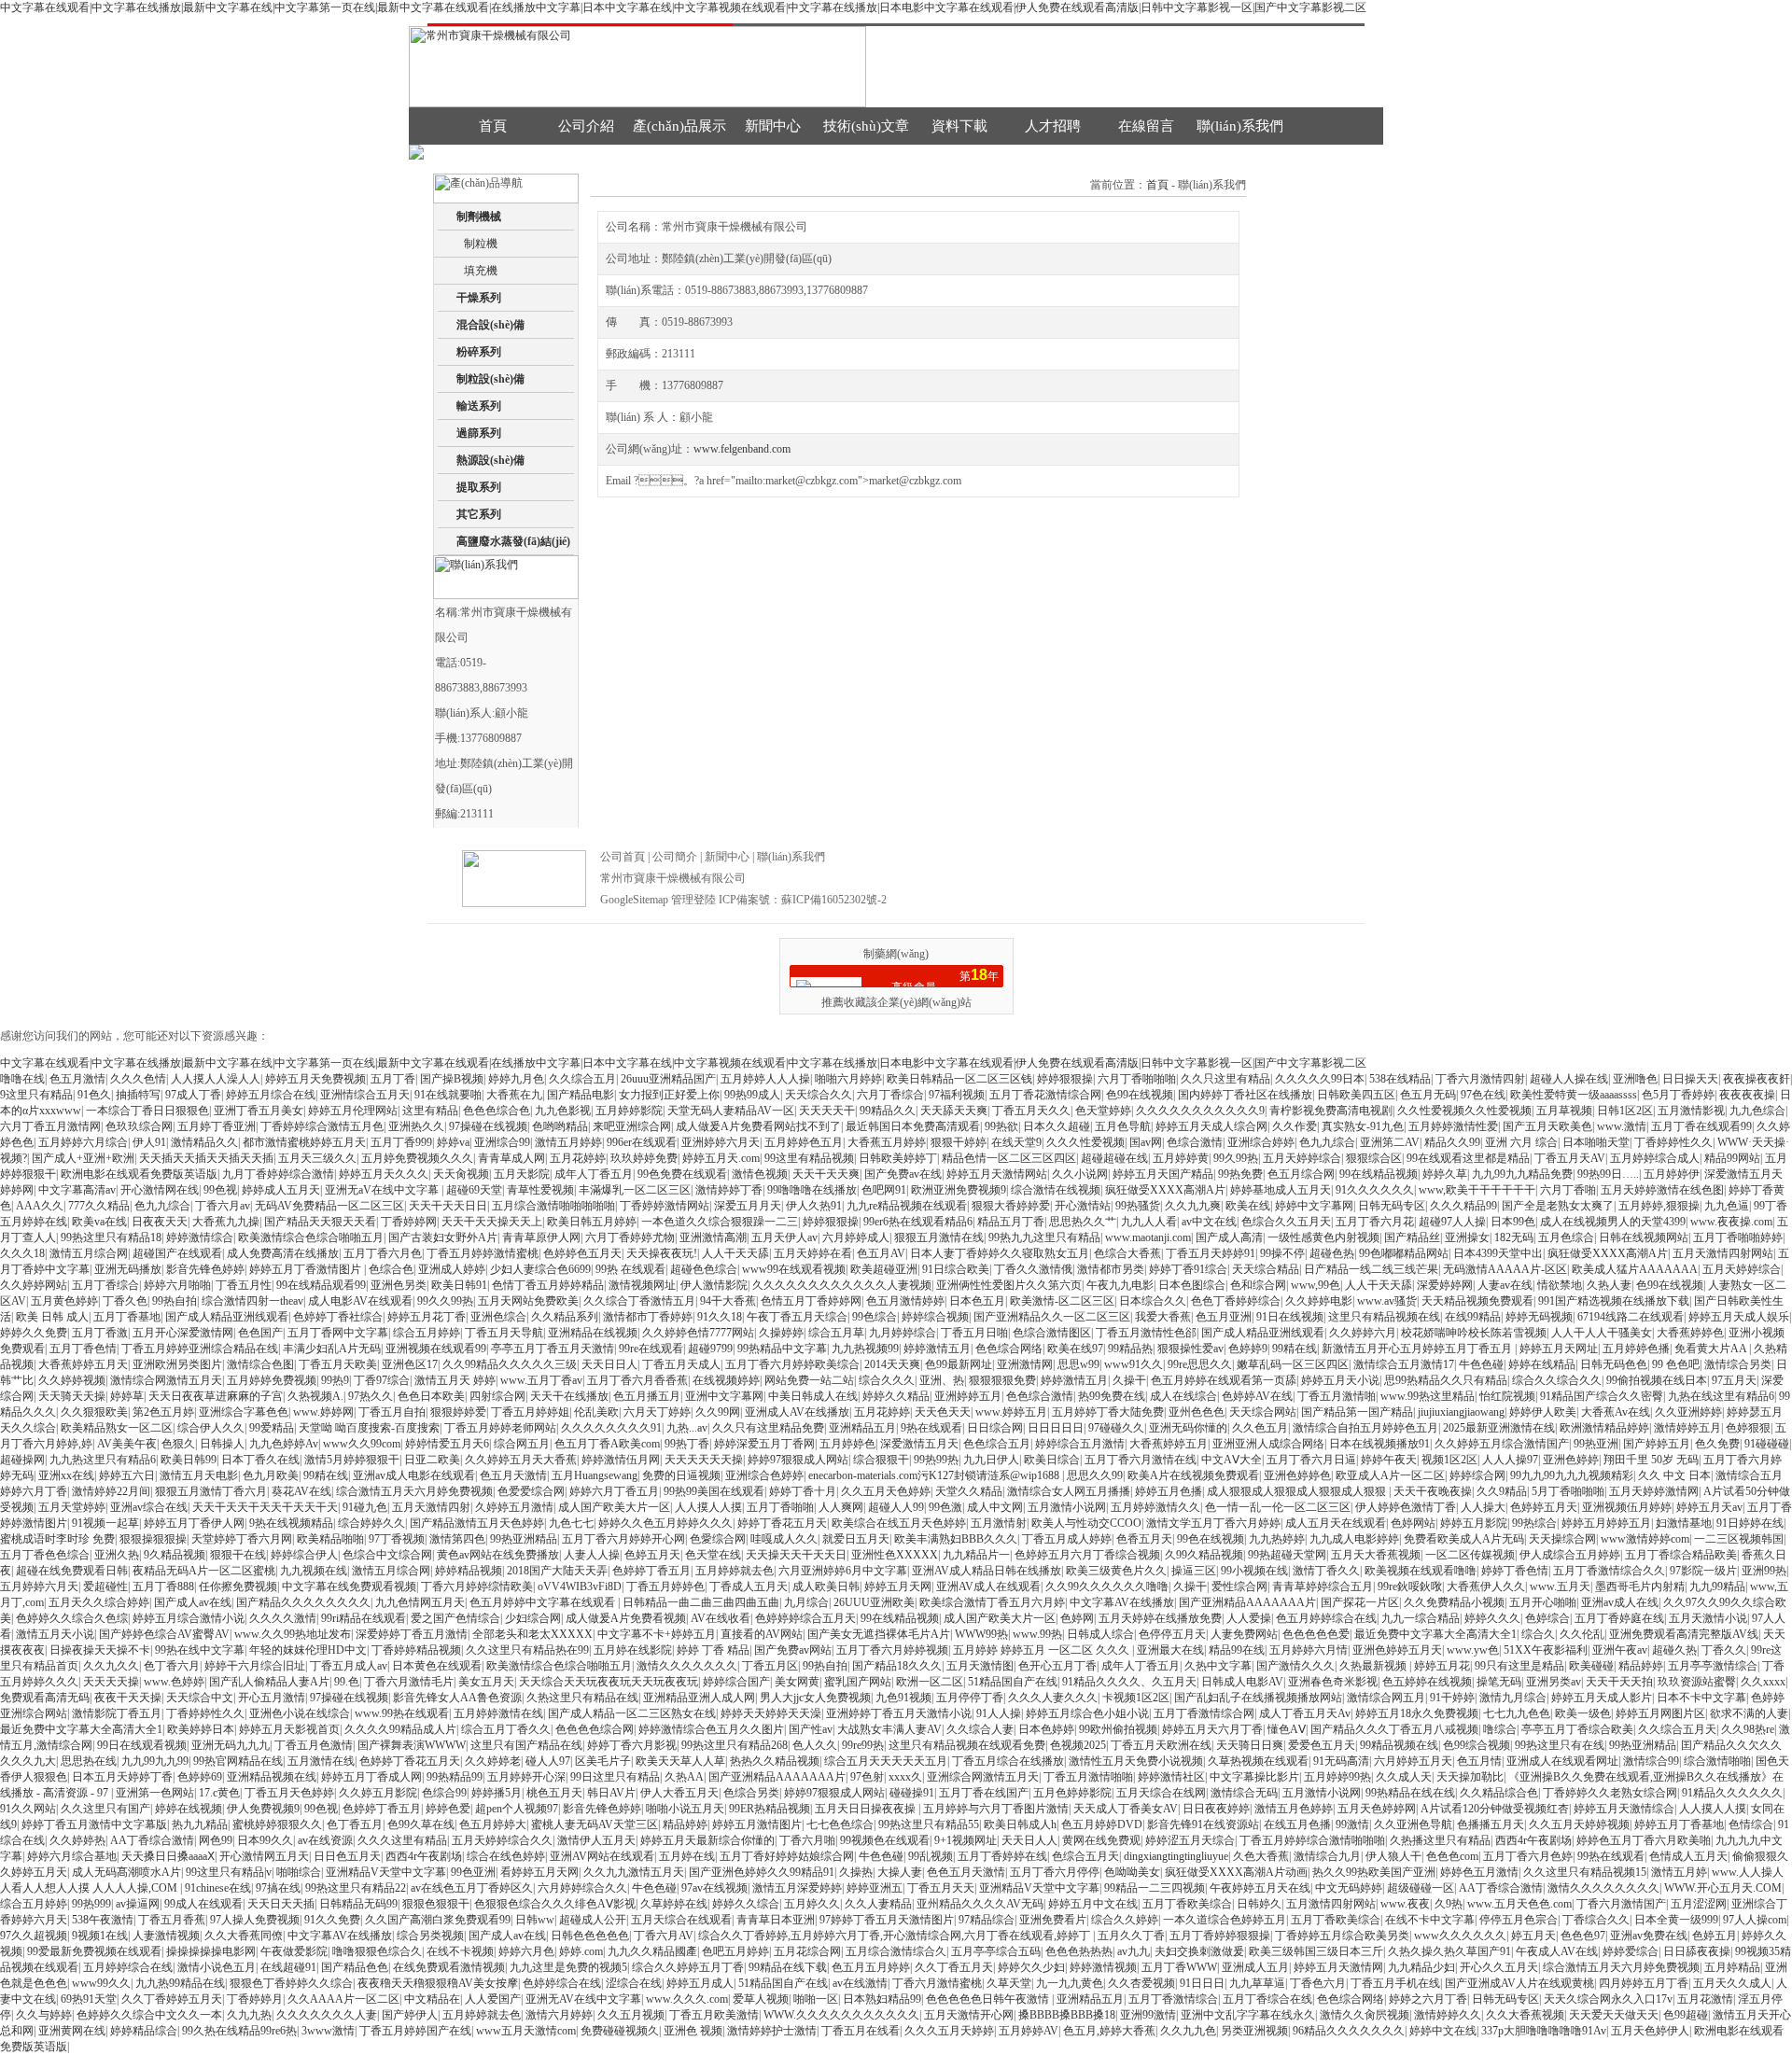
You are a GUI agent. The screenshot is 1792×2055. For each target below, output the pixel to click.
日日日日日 (1056, 1428)
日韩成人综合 (1100, 1634)
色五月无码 (1428, 1095)
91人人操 (999, 1713)
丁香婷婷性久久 (1673, 1142)
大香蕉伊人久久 (1486, 1587)
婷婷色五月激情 (1479, 1872)
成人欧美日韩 (826, 1587)
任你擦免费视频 (238, 1587)
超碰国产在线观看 (177, 1253)
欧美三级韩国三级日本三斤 (1316, 1951)
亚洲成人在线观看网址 (1562, 1761)
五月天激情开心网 (969, 2015)
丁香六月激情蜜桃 (937, 1983)
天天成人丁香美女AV (1126, 1809)
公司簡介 (675, 857)
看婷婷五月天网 (539, 1872)
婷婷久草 (1445, 1174)
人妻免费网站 (1244, 1634)
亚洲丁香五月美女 (259, 1111)
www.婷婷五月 (1011, 1412)
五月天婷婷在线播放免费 (1160, 1618)
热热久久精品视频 (775, 1761)
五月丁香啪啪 (780, 1507)
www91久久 (1134, 1364)
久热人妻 (1609, 1285)
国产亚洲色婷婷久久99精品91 (762, 1872)
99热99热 (936, 1460)
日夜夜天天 (160, 1222)
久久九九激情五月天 (634, 1872)
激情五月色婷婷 (1294, 1809)
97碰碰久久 (1116, 1428)
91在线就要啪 (448, 1095)
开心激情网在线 (160, 1190)
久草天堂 (1009, 1983)
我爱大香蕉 (1163, 1317)
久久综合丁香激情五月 (639, 1301)
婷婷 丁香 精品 (713, 1650)
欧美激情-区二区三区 (1062, 1301)
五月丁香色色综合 (45, 1555)
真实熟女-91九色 (1363, 1126)
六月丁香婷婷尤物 (630, 1237)
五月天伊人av (784, 1237)
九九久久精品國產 (652, 1951)
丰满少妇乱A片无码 (332, 1349)
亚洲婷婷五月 (968, 1396)
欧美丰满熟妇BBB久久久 (956, 1539)
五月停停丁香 (970, 1698)
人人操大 (1483, 1507)
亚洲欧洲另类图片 (177, 1364)
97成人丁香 (193, 1095)
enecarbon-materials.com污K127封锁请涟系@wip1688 (935, 1475)
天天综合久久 (819, 1095)
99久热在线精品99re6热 (239, 2031)
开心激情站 (1083, 1206)
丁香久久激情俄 (1033, 1269)
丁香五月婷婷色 (665, 1587)
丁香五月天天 (941, 1888)
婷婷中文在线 (1443, 2031)
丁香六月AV (664, 1936)
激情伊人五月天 (596, 1840)
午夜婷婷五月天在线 (1260, 1888)
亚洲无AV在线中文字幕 (583, 1999)
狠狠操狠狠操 (153, 1539)
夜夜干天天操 (128, 1698)
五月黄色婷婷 (64, 1301)
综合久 (1538, 1634)
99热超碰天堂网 (1287, 1555)
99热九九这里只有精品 (1044, 1237)
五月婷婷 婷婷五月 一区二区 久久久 (1043, 1650)
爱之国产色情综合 (455, 1618)
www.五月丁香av (541, 1380)
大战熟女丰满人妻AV (889, 1729)
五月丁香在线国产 (984, 1793)
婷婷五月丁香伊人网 (194, 1523)
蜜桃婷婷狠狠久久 (277, 1824)
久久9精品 (1502, 1491)
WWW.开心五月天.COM (1723, 1888)
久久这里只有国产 (105, 1809)
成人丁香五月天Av (1305, 1713)
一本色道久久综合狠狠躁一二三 (720, 1222)
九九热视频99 (865, 1349)
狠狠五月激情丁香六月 (211, 1491)
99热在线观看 (1611, 1856)
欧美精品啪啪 (330, 1539)
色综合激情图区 (1052, 1333)
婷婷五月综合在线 (271, 1095)
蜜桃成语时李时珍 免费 (57, 1539)
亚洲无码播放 (128, 1269)
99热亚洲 (1596, 1444)
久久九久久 (111, 1666)
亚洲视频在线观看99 (436, 1349)
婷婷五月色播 (1169, 1491)
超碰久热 (1674, 1650)
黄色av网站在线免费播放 (498, 1555)
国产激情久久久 (1295, 1666)
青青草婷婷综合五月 (1323, 1587)
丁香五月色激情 (314, 1745)
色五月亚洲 (1224, 1317)
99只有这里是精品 (1519, 1666)
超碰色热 (1332, 1253)
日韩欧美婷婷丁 (898, 1158)
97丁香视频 (397, 1539)
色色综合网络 (1009, 1349)
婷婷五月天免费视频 (315, 1079)
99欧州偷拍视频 (1118, 1729)
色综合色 (391, 1269)
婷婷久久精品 (896, 1396)
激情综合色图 (260, 1364)
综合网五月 (522, 1444)
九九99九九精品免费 (1522, 1174)
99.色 (347, 1682)
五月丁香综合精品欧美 (1681, 1555)
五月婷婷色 (847, 1444)
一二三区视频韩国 (1739, 1539)
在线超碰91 (288, 1967)
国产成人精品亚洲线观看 (227, 1317)
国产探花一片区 (1360, 1602)
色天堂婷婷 (1103, 1111)
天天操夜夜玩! (662, 1253)
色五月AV (881, 1253)
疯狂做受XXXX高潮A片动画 (1236, 1872)
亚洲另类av (1554, 1682)
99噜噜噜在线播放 (812, 1190)
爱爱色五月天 (1322, 1745)
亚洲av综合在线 (149, 1507)
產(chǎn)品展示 (679, 126)
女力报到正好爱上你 (669, 1095)
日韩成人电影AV (1242, 1682)
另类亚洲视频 (1254, 2031)
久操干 (1129, 1380)
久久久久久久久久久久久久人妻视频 (842, 1285)
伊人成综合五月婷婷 (1570, 1555)
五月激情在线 (321, 1761)
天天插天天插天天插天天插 (206, 1158)
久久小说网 (1080, 1174)
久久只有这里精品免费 (768, 1428)
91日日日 (1202, 1983)
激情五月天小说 (55, 1634)
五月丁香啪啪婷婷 (1738, 1237)
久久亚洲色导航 (1413, 1824)
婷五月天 (1533, 1936)
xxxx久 (905, 1777)
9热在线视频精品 (291, 1523)
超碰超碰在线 (1114, 1158)
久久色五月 (1260, 1428)
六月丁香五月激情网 (50, 1126)
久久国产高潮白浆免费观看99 (438, 1920)
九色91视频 (903, 1698)
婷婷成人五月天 (281, 1190)
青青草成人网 (511, 1158)
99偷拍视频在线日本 (1657, 1380)
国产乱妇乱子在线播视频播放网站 (1258, 1698)
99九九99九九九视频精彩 (1572, 1475)
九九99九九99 (155, 1761)
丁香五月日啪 (974, 1333)
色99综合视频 (1477, 1745)
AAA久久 (40, 1206)
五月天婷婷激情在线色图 (1662, 1190)
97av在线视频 (714, 1888)
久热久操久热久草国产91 (1449, 1951)
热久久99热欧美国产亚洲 (1374, 1872)
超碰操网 (22, 1460)
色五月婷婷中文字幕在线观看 (544, 1602)
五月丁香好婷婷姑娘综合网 (787, 1856)
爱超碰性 (105, 1587)
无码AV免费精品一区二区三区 (329, 1206)
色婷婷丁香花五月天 (410, 1761)
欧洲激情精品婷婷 (1604, 1428)
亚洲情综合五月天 (365, 1095)
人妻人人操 (592, 1555)
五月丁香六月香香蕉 (637, 1380)
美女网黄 (797, 1682)
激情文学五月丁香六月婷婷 (1213, 1523)
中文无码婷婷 (1349, 1888)
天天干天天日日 (448, 1206)
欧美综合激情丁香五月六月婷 (992, 1602)
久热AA (684, 1777)
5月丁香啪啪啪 (1568, 1491)
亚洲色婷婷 (1571, 1460)
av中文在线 (1209, 1222)
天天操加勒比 (1470, 1777)
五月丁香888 (163, 1587)
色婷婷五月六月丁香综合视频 (1087, 1555)
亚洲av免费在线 (1649, 1936)
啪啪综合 (299, 1872)
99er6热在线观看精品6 (918, 1222)
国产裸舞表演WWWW (412, 1745)
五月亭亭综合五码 (996, 1951)
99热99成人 (752, 1095)
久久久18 (22, 1253)
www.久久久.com (687, 1999)
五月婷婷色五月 (804, 1142)
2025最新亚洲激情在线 (1499, 1428)
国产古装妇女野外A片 (443, 1237)
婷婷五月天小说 (1340, 1380)
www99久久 (101, 1983)
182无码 (1514, 1237)
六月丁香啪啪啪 (1137, 1079)
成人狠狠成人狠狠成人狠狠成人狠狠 (1298, 1491)
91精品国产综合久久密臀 (1602, 1396)
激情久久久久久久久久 (1603, 1888)
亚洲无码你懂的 (1188, 1428)
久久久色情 (138, 1079)
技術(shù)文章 (866, 126)
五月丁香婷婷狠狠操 (1220, 1936)
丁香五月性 (244, 1285)
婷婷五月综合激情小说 (189, 1618)
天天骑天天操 (72, 1396)
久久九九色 (1188, 2031)
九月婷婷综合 (903, 1333)
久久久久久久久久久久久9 (1200, 1111)
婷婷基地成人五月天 (1281, 1190)
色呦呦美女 (1132, 1872)
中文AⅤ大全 (1232, 1460)
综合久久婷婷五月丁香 (688, 1967)
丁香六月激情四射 (1480, 1079)
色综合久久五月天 (1286, 1222)
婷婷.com (581, 1951)
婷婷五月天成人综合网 (1211, 1126)
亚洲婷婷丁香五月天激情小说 (899, 1713)
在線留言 (1146, 126)
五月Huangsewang (595, 1475)
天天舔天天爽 (954, 1111)
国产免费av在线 (903, 1174)
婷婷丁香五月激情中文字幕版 (94, 1824)
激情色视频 (760, 1174)
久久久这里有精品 (402, 1840)
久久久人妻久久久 (1053, 1698)
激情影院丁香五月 (117, 1713)
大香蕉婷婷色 (1690, 1333)
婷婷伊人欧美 (1543, 1412)
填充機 (481, 271)
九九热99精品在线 (180, 1983)
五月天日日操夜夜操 (867, 1809)
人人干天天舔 (735, 1253)
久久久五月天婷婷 (949, 2031)
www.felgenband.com (742, 449)
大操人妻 (900, 1872)
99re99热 (863, 1745)
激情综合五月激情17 (1404, 1364)
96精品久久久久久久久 (1349, 2031)
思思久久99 (1095, 1475)
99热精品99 (455, 1777)
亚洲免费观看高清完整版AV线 (1684, 1634)
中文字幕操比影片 (1254, 1777)
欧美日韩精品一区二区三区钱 (959, 1079)
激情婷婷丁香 (729, 1190)
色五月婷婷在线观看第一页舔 (1224, 1380)
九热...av (687, 1428)
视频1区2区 (1449, 1460)
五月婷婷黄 (1181, 1158)
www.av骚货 (1387, 1301)
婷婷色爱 (448, 1809)
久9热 (1449, 1904)
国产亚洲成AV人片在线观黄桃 (1519, 1983)
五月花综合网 (807, 1951)
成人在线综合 (1183, 1396)
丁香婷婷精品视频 (416, 1650)
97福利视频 (957, 1095)
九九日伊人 (991, 1460)
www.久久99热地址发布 (293, 1634)
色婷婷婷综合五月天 (805, 1618)
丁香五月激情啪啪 (1088, 1777)
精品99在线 (1237, 1650)
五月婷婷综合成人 (1655, 1158)
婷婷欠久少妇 (1031, 1967)
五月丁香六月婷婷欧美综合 (792, 1364)
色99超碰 (1686, 2015)
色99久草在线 (421, 1824)
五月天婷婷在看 (813, 1253)
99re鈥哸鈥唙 (1410, 1587)
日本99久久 (265, 1840)
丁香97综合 (382, 1380)
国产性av (811, 1729)
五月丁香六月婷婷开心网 (623, 1539)
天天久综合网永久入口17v (1608, 1999)
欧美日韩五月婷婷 (592, 1222)
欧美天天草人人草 (680, 1761)
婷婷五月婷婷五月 (1606, 1523)
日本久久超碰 (1057, 1126)
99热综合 (1534, 1523)
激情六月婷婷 (559, 2015)
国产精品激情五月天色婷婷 (477, 1523)
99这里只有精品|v (229, 1872)
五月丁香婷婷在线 (1002, 1856)
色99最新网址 (959, 1364)
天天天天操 (111, 1682)
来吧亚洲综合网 (632, 1126)
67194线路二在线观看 (1631, 1317)
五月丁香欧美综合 (1187, 1904)
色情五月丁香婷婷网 (811, 1301)
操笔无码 (1499, 1682)
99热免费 (1240, 1174)
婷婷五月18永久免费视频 (1417, 1713)
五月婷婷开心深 (526, 1777)
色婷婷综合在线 (562, 1983)
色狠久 (178, 1444)
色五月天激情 (513, 1475)
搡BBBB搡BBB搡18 (1067, 2015)
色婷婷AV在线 (1257, 1396)
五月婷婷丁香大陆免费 (1108, 1412)
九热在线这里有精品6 (1721, 1396)
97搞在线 (278, 1888)
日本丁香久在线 (260, 1460)
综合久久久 (887, 1380)
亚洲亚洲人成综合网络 (1268, 1444)
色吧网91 (884, 1190)
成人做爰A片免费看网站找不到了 (758, 1126)
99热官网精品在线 (238, 1761)
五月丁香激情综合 (1173, 1999)
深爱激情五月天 (919, 1444)
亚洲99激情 (1148, 2015)
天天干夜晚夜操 (1433, 1491)
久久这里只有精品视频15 (1585, 1872)
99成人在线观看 (203, 1904)
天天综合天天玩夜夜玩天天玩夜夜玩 (609, 1682)
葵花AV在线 (301, 1491)
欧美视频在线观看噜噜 (1421, 1571)
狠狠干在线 (238, 1555)
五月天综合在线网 (1161, 1793)
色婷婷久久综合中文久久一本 (149, 2015)
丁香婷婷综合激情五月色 (322, 1126)
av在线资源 (325, 1840)
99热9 (335, 1380)
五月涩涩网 (1699, 1904)
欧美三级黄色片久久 (1116, 1571)
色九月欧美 (271, 1475)
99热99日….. (1608, 1174)
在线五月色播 (1297, 1824)
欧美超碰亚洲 (884, 1269)
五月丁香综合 (105, 1285)
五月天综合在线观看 (681, 1920)
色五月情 (1479, 1761)
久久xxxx (1763, 1682)
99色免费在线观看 (682, 1174)
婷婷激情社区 (1171, 1777)
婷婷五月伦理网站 (353, 1111)
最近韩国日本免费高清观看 (913, 1126)
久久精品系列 (565, 1317)
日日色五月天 (347, 1856)
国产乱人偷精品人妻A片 (269, 1682)
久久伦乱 (1582, 1634)
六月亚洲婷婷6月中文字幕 (843, 1571)
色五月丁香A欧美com (607, 1444)
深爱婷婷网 (1445, 1285)
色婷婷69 (200, 1777)
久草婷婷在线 (674, 1904)
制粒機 (481, 244)
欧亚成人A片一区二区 (1390, 1475)
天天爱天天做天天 (1614, 2015)
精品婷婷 (1641, 1666)
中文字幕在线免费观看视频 (349, 1587)
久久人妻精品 (878, 1904)
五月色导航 (1123, 1126)
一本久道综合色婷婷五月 (1225, 1920)
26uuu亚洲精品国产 (668, 1079)
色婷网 (1077, 1618)
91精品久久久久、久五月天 (1129, 1682)
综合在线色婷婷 (506, 1856)
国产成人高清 (1229, 1237)
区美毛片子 (603, 1761)
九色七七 (571, 1523)
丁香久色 (125, 1301)
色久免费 (1717, 1444)
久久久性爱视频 (1085, 1142)
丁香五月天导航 (504, 1333)
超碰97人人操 (1452, 1222)
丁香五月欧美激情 (714, 2015)
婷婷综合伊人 (304, 1555)
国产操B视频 (452, 1079)
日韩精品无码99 (358, 1904)
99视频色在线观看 (885, 1840)
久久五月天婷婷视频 (1579, 1824)
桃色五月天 (554, 1793)
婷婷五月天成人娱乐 (1739, 1317)
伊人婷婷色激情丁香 (1406, 1507)
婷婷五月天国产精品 (1163, 1174)
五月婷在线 (687, 1856)
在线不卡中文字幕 (1430, 1920)
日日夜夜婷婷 (1216, 1809)
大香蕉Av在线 (1616, 1412)
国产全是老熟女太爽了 (1558, 1206)
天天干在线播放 (569, 1396)
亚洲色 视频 (693, 2031)
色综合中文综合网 (387, 1555)
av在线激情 (860, 1983)
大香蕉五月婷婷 (887, 1142)
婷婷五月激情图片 (757, 1824)
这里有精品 (430, 1111)
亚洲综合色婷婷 (764, 1475)
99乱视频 (931, 1856)
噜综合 (1500, 1729)
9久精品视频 (175, 1555)
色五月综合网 (1301, 1174)
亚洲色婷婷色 (1297, 1475)
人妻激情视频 (166, 1936)
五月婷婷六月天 (39, 1587)
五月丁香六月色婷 (1528, 1856)
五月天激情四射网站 (1723, 1253)
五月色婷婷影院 (1072, 1793)
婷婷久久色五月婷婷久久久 (665, 1523)
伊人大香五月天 (679, 1793)
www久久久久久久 (1460, 1936)
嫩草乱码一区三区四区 (1293, 1364)
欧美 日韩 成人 (52, 1317)
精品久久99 (1452, 1142)
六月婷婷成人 (856, 1237)
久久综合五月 (582, 1079)
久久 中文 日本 (1674, 1475)
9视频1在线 (100, 1936)
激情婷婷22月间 (111, 1491)
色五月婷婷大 (493, 1824)
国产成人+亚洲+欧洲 (83, 1158)
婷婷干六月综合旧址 (255, 1666)
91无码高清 (1341, 1761)
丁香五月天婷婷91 (1211, 1253)
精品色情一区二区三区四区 (1009, 1158)
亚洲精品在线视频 (593, 1333)
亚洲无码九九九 (231, 1745)
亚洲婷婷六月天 (721, 1142)
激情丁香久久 (1326, 1571)
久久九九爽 (1193, 1206)
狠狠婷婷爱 (458, 1412)
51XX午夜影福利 (1546, 1650)
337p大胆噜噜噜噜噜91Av (1544, 2031)
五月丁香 (393, 1079)
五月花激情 (1705, 1999)
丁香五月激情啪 (1337, 1396)
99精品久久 (888, 1111)
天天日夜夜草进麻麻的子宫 (216, 1396)
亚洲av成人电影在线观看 (414, 1475)
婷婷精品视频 (469, 1571)
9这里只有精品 (36, 1095)
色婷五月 (1715, 1936)
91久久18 (720, 1317)
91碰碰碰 (1767, 1444)
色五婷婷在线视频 (1427, 1682)
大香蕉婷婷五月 (1169, 1444)
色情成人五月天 (1688, 1856)
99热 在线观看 (630, 1269)
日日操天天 (1690, 1079)
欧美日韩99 (189, 1460)
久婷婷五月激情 (514, 1507)
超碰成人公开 (593, 1920)
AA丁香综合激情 (152, 1840)
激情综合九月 (1327, 1856)
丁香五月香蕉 (172, 1920)
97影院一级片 (1703, 1571)
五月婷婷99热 (1337, 1777)
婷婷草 (127, 1396)
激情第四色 (457, 1539)
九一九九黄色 (1070, 1983)
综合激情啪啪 (1717, 1761)
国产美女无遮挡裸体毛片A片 (879, 1634)
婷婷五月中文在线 (1093, 1904)
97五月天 (1734, 1380)
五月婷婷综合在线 (128, 1967)
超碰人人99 (896, 1507)
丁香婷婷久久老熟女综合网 (1610, 1793)
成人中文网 (995, 1507)
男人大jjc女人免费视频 (815, 1698)
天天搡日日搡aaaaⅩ (168, 1856)
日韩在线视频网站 (1644, 1237)
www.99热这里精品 (1428, 1396)
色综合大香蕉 (1127, 1253)
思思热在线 (89, 1761)
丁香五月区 (770, 1666)
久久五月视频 (631, 2015)
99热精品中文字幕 (782, 1349)
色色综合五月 (997, 1444)
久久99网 (718, 1412)
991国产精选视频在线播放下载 (1614, 1301)
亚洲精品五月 (862, 1428)
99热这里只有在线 (1560, 1745)
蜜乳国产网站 (858, 1682)
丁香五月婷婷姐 (530, 1412)
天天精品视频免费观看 (1477, 1301)
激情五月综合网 (89, 1253)
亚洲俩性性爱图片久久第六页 (1009, 1285)
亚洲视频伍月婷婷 (1627, 1507)
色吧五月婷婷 (735, 1951)
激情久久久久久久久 (687, 1666)
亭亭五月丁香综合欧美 (1577, 1729)
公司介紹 (586, 126)
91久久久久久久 (1375, 1190)
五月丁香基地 (127, 1317)
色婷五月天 (652, 1555)
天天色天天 (943, 1412)
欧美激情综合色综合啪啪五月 (311, 1237)
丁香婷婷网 (409, 1222)
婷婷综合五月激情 (1080, 1444)
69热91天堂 (89, 1999)
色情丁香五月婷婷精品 (548, 1285)
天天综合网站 (1263, 1412)
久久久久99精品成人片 (400, 1729)
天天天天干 (827, 1111)
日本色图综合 (1192, 1285)
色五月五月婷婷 (871, 1967)
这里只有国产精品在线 (526, 1745)
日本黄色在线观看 (437, 1666)
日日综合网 (995, 1428)
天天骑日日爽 (1250, 1745)
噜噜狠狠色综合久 (377, 1951)
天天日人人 (1029, 1840)
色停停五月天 (1172, 1634)
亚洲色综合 (498, 1317)
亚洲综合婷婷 (1261, 1142)
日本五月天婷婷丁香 (122, 1777)
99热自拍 (175, 1301)
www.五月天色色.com (1519, 1904)
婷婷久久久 (1492, 1618)
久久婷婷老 (493, 1761)
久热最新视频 (1374, 1666)
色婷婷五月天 (1544, 1507)
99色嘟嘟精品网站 (1404, 1253)
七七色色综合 (840, 1824)
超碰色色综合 (704, 1269)
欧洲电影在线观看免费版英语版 (139, 1174)
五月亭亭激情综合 (1713, 1666)
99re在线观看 (651, 1349)
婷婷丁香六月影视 (632, 1745)
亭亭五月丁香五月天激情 (553, 1349)
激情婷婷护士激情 (772, 2031)
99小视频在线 (1254, 1571)
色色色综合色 (497, 1111)
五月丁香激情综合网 (1204, 1713)
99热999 (91, 1904)
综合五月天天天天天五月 (886, 1761)
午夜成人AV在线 (1557, 1951)
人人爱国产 (493, 1999)
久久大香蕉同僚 (244, 1936)
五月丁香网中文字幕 (338, 1333)
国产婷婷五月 (1657, 1444)
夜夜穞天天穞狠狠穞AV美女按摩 (438, 1983)
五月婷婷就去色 (735, 1571)
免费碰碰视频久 (620, 2031)
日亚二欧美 (432, 1460)
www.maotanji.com (1148, 1237)
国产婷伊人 (410, 2015)
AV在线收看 (721, 1618)
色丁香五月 (355, 1824)
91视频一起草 (105, 1523)
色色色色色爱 (1316, 1634)
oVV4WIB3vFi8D (580, 1587)
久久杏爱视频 (1141, 1983)
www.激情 (1622, 1126)
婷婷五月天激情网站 (997, 1174)
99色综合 (875, 1317)
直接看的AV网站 (762, 1634)
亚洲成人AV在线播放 (797, 1412)
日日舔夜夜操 (1697, 1951)
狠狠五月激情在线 (939, 1237)
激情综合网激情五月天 (166, 1380)
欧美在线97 (1075, 1349)
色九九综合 (1327, 1142)
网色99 (216, 1840)
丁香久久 (1724, 1650)
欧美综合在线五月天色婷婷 (899, 1523)
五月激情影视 (1691, 1111)
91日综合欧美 (956, 1269)
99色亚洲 (473, 1872)
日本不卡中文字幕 (1701, 1698)
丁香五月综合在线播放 (1008, 1761)
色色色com (1452, 1856)
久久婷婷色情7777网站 (698, 1333)
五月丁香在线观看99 (1701, 1126)
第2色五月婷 (163, 1412)
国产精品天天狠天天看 (320, 1222)
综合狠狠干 (881, 1460)
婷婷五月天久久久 (384, 1174)
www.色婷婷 (174, 1682)
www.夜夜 (1405, 1904)
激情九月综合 (1513, 1698)
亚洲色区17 (410, 1364)
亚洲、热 (942, 1380)
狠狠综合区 (1374, 1158)
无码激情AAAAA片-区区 (1505, 1269)
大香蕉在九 (514, 1095)
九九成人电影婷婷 (1354, 1539)
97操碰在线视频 (488, 1126)
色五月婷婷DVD (1102, 1824)
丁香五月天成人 (681, 1364)
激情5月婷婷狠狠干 (352, 1460)
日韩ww (535, 1920)
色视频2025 (1078, 1745)
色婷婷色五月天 (582, 1253)
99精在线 (1295, 1349)
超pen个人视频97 (517, 1809)
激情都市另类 (1111, 1269)
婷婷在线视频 (189, 1809)
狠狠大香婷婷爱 (1011, 1206)
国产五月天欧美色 (1547, 1126)
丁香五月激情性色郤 (1146, 1333)
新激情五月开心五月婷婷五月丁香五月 (1418, 1349)
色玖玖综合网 (139, 1126)
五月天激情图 (980, 1666)
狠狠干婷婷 (959, 1142)
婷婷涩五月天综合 (1190, 1840)
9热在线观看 (931, 1428)
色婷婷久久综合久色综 (72, 1618)
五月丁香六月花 (1375, 1222)
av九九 (1134, 1951)
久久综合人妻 (980, 1729)
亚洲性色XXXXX (895, 1555)
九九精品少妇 (1421, 1967)
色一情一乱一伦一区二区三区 (1278, 1507)
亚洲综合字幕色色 (244, 1412)
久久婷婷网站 (34, 1285)
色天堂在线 (713, 1555)
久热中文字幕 (1218, 1666)
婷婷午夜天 (1389, 1460)
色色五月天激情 (966, 1872)
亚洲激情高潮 (713, 1237)
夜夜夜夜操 (1747, 1095)
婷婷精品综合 (144, 2031)
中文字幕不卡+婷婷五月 (657, 1634)
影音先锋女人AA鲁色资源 (457, 1698)
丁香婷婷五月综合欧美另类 (1342, 1936)
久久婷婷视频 (72, 1380)
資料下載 (959, 126)
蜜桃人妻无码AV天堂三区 (595, 1824)
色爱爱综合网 (531, 1491)
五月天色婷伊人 (1650, 2031)
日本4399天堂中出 (1498, 1253)
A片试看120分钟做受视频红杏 (1495, 1809)
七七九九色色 (1517, 1713)
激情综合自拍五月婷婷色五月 (1365, 1428)
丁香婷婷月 (255, 1999)
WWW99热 (981, 1634)
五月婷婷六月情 (1309, 1650)
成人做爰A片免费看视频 (626, 1618)
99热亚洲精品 (524, 1539)
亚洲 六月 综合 (1521, 1142)
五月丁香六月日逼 (1311, 1460)
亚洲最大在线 (1170, 1650)
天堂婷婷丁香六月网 (242, 1539)
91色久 (94, 1095)
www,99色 (1316, 1285)
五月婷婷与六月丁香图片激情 (996, 1809)
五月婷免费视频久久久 (417, 1158)
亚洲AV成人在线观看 (988, 1587)
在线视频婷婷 (726, 1380)
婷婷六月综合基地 (72, 1856)
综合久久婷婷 (1125, 1920)
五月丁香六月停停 (1055, 1872)
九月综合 (806, 1602)
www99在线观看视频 (794, 1269)
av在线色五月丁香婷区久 (472, 1888)
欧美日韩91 (459, 1285)
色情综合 (1751, 1824)
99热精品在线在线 (1410, 1793)
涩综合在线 (634, 1983)
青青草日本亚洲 (776, 1920)
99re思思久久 (1200, 1364)
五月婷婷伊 (1672, 1174)
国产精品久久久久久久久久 (303, 1602)
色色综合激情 (1040, 1396)
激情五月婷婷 (568, 1142)
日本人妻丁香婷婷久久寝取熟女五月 (1000, 1253)
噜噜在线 (22, 1079)
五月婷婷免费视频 (272, 1380)
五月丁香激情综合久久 (1609, 1571)
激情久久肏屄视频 (1365, 2015)
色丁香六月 (172, 1666)
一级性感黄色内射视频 (1323, 1237)
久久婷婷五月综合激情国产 (1502, 1444)
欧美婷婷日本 (201, 1729)
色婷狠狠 (1748, 1428)
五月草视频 (1564, 1111)
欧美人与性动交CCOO (1086, 1523)
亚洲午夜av (1620, 1650)
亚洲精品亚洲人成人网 (699, 1698)
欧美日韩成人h (1020, 1824)
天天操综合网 (1562, 1539)
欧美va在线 (99, 1222)
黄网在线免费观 (1101, 1840)
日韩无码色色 (1614, 1364)
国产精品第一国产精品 (1357, 1412)
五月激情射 (999, 1523)
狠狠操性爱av (1190, 1349)
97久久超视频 (34, 1936)
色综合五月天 (1085, 1856)
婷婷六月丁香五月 (614, 1491)
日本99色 (1513, 1222)
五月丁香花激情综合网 (1045, 1095)
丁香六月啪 (807, 1840)
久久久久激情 (283, 1618)
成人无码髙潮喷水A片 (126, 1872)
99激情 (1352, 1824)
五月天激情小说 (1708, 1618)
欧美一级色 (1583, 1713)
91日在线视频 (1290, 1317)
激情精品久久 (204, 1142)
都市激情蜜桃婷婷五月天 (304, 1142)
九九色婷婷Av (284, 1444)
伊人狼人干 (1393, 1856)
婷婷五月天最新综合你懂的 (707, 1840)
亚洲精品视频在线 (272, 1777)
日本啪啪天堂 (1596, 1142)
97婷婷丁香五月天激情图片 (887, 1920)
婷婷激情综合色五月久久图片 (711, 1729)
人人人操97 (1510, 1460)
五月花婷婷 (578, 1158)
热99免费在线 (1112, 1396)
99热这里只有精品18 (111, 1237)
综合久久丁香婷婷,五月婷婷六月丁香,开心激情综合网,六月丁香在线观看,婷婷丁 (896, 1936)
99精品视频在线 (1399, 1745)
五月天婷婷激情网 (1654, 1491)
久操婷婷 (781, 1333)
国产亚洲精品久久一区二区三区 (1052, 1317)
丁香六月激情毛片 (409, 1682)
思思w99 (1078, 1364)
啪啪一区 (816, 1999)
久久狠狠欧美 (94, 1412)
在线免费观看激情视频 (449, 1967)
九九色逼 (1727, 1206)
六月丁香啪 (1568, 1190)
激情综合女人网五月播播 (1069, 1491)
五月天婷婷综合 (1302, 1158)
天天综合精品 (1266, 1269)
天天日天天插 (281, 1904)
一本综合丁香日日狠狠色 (147, 1111)
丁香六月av (223, 1206)
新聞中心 (773, 126)
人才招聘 (1053, 126)
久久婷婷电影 (1319, 1301)
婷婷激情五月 (937, 1349)
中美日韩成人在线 (813, 1396)
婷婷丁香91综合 (1188, 1269)
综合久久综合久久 (1557, 1380)
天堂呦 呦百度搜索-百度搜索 (369, 1428)
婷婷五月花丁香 (427, 1317)
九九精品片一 (976, 1555)
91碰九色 (365, 1507)
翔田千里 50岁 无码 (1651, 1460)
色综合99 (444, 1793)
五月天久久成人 (1732, 1983)
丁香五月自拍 (392, 1412)
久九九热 (249, 2015)
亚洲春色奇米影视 (1333, 1682)
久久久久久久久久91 (611, 1428)
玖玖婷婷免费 (644, 1158)
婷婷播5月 (497, 1793)
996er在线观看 (642, 1142)
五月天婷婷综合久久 (502, 1840)
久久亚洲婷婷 (1688, 1412)
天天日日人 (609, 1364)
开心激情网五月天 (264, 1856)
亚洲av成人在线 (1620, 1602)
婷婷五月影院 (1474, 1523)
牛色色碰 (1481, 1364)
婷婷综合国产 (736, 1682)
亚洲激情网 (1025, 1364)
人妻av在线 (1505, 1285)
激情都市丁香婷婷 (648, 1317)
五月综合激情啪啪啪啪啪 (553, 1206)
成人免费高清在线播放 (283, 1253)
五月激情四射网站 (1331, 1904)
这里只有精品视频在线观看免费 (967, 1745)
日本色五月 (977, 1301)
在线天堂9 (1016, 1142)
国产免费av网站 (793, 1650)
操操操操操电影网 (211, 1951)
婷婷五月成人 (700, 1983)
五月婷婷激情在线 (498, 1713)
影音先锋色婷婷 (205, 1269)
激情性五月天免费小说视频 (1136, 1761)
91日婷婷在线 (1750, 1523)
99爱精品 (272, 1428)
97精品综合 (987, 1920)
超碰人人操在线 (1569, 1079)
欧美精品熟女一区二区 (117, 1428)
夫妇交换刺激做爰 (1199, 1951)
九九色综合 (1757, 1111)
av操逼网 (138, 1904)
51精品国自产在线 (1013, 1682)
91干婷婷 (1452, 1698)
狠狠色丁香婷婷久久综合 (291, 1983)
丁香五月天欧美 (338, 1364)
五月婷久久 (812, 1904)
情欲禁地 (1560, 1285)
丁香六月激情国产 (1621, 1904)
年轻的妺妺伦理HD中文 (308, 1650)
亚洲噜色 (1635, 1079)
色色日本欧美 (431, 1396)
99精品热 (1130, 1349)
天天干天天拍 (1619, 1682)
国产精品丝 (1412, 1237)
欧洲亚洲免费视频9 (959, 1190)
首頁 (493, 126)
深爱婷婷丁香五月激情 (412, 1634)
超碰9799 (710, 1349)
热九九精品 (200, 1824)
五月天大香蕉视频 (1376, 1555)
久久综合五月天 (1677, 1729)
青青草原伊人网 (541, 1237)
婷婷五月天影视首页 (289, 1729)
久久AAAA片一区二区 (343, 1999)
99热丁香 (687, 1444)
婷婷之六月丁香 (1428, 1999)
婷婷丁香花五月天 (782, 1523)
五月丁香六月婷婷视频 (892, 1650)
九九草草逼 (1257, 1983)
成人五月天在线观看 (1336, 1523)
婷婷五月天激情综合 (1624, 1809)
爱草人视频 (761, 1999)
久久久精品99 (1463, 1206)
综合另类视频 (430, 1936)
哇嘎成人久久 (784, 1539)
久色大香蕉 (1261, 1856)
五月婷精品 (1732, 1967)
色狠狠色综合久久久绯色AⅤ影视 (555, 1904)
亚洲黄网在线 (72, 2031)
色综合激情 (1195, 1142)
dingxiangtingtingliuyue (1176, 1856)
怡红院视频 (1507, 1396)
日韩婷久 (1259, 1904)
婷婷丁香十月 (803, 1491)
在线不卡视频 (460, 1951)
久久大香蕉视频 (1525, 2015)
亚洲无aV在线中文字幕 (383, 1190)
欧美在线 (1248, 1206)
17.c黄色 (219, 1793)
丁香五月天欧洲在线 (1161, 1745)
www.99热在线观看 (402, 1713)
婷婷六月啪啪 (177, 1285)
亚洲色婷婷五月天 (1397, 1650)
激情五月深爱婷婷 (797, 1888)
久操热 (856, 1872)
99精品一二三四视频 (1155, 1888)
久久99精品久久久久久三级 (510, 1364)
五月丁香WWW (1179, 1967)
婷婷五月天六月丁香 (1212, 1729)
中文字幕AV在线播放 (1122, 1602)
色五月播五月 (647, 1396)
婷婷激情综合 (200, 1237)
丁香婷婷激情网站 (665, 1206)
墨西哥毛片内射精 (1640, 1587)
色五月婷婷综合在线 (1326, 1618)
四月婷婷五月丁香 (1644, 1983)
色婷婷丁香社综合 (338, 1317)
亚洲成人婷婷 (452, 1269)
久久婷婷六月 (1363, 1333)
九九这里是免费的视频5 (568, 1967)
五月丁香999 (401, 1142)
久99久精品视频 (1204, 1555)
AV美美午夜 (127, 1444)
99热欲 (1001, 1126)
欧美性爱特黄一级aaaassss (1574, 1095)
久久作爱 (1295, 1126)
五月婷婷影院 (629, 1111)
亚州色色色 (1197, 1412)
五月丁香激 (100, 1333)
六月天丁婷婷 (657, 1412)
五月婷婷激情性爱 (1453, 1126)
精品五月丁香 (1011, 1222)
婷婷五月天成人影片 (1602, 1698)
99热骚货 (1138, 1206)
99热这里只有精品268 (735, 1745)
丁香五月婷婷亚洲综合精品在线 (200, 1349)
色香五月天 (1144, 1539)
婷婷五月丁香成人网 (371, 1777)
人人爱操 (1249, 1618)
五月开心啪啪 (1543, 1602)
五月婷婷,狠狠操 (1659, 1206)
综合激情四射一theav (252, 1301)
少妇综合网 (533, 1618)
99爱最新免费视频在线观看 (94, 1951)
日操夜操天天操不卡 (100, 1650)
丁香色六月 (1318, 1983)
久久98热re (1748, 1729)
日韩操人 (222, 1444)
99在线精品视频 (1379, 1174)
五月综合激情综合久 (896, 1951)
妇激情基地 (1684, 1523)
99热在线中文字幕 (200, 1650)
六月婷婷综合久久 (582, 1888)
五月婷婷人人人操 (765, 1079)
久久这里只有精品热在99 (527, 1650)
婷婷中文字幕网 (1314, 1206)
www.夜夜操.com (1731, 1222)
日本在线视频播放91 (1379, 1444)
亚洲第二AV (1390, 1142)
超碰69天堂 (474, 1190)
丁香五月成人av (349, 1666)
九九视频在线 (314, 1571)
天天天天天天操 (704, 1460)
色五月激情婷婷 (905, 1301)
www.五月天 (1560, 1587)
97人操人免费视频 (255, 1920)
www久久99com (362, 1444)
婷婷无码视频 (1539, 1317)
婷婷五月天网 (898, 1587)
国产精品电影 (581, 1095)
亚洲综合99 (502, 1142)
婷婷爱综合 (1631, 1951)
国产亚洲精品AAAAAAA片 (1247, 1602)
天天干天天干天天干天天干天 (265, 1507)
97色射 (867, 1777)
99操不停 (1282, 1253)
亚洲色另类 (399, 1285)
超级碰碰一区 (1421, 1888)
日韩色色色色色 (590, 1936)
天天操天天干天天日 (796, 1555)
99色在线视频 (1211, 1539)
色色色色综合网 (595, 1729)
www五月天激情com (526, 2031)
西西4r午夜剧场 (1533, 1840)
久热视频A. (315, 1396)
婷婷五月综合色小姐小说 (1087, 1713)
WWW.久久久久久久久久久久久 (841, 2015)
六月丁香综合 (890, 1095)
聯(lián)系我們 (1240, 126)
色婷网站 (1413, 1523)
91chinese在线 (218, 1888)
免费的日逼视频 (681, 1475)
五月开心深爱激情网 (183, 1333)
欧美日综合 (1052, 1460)
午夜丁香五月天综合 (797, 1317)
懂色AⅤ (1287, 1729)
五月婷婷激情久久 (1155, 1507)
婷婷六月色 (526, 1951)
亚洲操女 (1467, 1237)
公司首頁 (623, 857)
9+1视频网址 (966, 1840)
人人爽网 (841, 1507)
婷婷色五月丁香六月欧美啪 (1644, 1840)
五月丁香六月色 (383, 1253)
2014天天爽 (892, 1364)
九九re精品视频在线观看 (907, 1206)
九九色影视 (563, 1111)
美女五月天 (486, 1682)
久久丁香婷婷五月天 (172, 1999)
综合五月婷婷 (427, 1333)
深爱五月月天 (748, 1206)
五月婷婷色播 (1636, 1349)
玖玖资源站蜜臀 (1697, 1682)
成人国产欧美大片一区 (614, 1507)
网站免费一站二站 (809, 1380)
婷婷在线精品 (1542, 1364)
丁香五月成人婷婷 (1067, 1539)
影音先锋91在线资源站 (1203, 1824)
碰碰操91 (912, 1793)
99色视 (220, 1190)
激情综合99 (1651, 1761)
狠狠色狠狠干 (436, 1904)
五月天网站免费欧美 (528, 1301)
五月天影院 (522, 1174)
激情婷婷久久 (1448, 2015)
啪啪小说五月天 (685, 1809)
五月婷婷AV (1029, 2031)
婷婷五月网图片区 (1660, 1713)
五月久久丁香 (1131, 1936)
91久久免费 (332, 1920)
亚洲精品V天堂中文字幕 (386, 1872)
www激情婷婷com (1645, 1539)
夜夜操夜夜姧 (1757, 1079)
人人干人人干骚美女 (1602, 1333)
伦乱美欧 (596, 1412)
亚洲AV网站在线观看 (602, 1856)
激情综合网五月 (1386, 1698)
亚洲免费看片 (1053, 1920)
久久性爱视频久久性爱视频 (1464, 1111)
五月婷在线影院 (633, 1650)
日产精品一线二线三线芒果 (1371, 1269)
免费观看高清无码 (45, 1698)
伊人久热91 (814, 1206)
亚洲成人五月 (1255, 1967)
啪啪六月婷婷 (848, 1079)
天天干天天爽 (826, 1174)
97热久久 (371, 1396)
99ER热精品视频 (770, 1809)
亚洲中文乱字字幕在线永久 (1248, 2015)
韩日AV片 (611, 1793)
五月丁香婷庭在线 (1619, 1618)
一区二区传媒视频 (1470, 1555)
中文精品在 (432, 1999)
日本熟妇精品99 (882, 1999)
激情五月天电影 (199, 1475)
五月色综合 (1566, 1237)
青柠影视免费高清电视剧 (1331, 1111)
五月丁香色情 (83, 1349)
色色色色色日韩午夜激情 (989, 1999)
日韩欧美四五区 (1356, 1095)
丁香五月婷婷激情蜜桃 (483, 1253)
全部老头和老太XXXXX (532, 1634)
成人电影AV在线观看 (360, 1301)
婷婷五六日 (127, 1475)
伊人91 (149, 1142)
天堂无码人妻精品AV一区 (731, 1111)
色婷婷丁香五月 (651, 1571)
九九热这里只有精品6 (103, 1460)
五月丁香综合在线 (1267, 1999)
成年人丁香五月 (594, 1174)
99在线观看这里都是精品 (1468, 1158)
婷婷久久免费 (34, 1333)
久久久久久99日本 (1320, 1079)
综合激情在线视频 (1056, 1190)
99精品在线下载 (788, 1967)
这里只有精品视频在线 (1384, 1317)
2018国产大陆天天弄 (557, 1571)
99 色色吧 (1676, 1364)
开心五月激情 (272, 1698)
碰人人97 (548, 1761)
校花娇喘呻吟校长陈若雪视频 (1474, 1333)
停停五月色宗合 (1519, 1920)
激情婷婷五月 (1687, 1428)
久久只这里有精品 (1225, 1079)
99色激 (945, 1507)
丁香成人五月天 (749, 1587)
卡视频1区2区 (1136, 1698)
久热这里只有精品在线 (582, 1698)
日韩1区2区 (1625, 1111)
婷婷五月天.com (721, 1158)
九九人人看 (1149, 1222)
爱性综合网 (1239, 1587)
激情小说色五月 (217, 1967)
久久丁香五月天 (954, 1967)
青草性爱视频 (540, 1190)
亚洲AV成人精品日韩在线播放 (987, 1571)
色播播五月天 (1491, 1824)
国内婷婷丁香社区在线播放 (1245, 1095)
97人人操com (1755, 1920)
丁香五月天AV (1570, 1158)
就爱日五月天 (856, 1539)
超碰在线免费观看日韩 (72, 1571)
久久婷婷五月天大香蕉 (521, 1460)
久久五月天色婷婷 (886, 1491)
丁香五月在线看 (861, 2031)
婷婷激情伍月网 (621, 1460)
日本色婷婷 (1046, 1729)
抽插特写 (138, 1095)
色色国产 (260, 1333)
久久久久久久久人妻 (327, 2015)
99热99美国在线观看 (714, 1491)
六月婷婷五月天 (1413, 1761)
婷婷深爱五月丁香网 (764, 1444)
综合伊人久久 (211, 1428)
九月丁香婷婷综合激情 (278, 1174)
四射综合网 (497, 1396)
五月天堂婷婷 (72, 1507)
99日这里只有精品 (615, 1777)
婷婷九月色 (516, 1079)
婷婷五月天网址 (1559, 1349)
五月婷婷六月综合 (83, 1142)
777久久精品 (99, 1206)
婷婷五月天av (1709, 1507)
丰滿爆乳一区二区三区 (635, 1190)
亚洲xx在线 (66, 1475)
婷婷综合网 (1477, 1475)
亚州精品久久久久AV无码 (980, 1904)
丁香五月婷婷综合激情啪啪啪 (1312, 1840)
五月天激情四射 (431, 1507)
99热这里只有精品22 (356, 1888)
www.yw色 (1473, 1650)
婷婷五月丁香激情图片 (307, 1269)
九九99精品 (1717, 1587)
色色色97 (1583, 1936)
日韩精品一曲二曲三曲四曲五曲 (701, 1602)
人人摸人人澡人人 (216, 1079)
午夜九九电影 (1120, 1285)
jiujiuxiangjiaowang (1461, 1412)
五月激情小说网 (1067, 1507)
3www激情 (328, 2031)
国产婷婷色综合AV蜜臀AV (164, 1634)
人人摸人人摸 (708, 1507)
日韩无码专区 (1392, 1206)
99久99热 (1236, 1158)
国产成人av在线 (193, 1602)
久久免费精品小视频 (1454, 1602)
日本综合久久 (1153, 1301)
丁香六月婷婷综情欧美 (477, 1587)
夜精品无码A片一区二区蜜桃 (204, 1571)
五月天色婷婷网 (1377, 1809)
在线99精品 (1473, 1317)
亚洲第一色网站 (155, 1793)
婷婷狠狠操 (1065, 1079)
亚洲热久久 (416, 1126)
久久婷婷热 (77, 1840)
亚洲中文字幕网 (724, 1396)
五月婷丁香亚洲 (217, 1126)
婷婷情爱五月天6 (447, 1444)
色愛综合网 (718, 1539)
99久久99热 (445, 1301)
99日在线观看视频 (142, 1745)
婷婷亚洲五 (875, 1888)
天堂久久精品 (969, 1491)
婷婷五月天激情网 (1338, 1967)
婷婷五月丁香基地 (1679, 1824)
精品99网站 (1732, 1158)
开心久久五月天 (1499, 1967)
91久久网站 (28, 1809)
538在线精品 (1400, 1079)
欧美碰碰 (1591, 1666)
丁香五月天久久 (1031, 1111)
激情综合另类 (1738, 1364)
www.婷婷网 (323, 1412)
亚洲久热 (117, 1555)
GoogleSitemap (634, 900)
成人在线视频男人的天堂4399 (1613, 1222)
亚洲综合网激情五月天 (983, 1777)
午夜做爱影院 (294, 1951)
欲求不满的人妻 (1749, 1713)
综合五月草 (836, 1333)
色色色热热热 (1079, 1951)
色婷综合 (1547, 1618)
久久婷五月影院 (378, 1793)
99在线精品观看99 (321, 1285)
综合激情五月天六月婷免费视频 (414, 1491)
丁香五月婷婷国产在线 (415, 2031)
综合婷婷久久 (371, 1523)
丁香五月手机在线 (1395, 1983)
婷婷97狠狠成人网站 (798, 1460)
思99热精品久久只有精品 (1446, 1380)
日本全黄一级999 (1676, 1920)
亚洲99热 (1764, 1571)
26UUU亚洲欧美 (874, 1602)
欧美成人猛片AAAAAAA (1635, 1269)
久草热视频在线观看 (1258, 1761)
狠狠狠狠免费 (1002, 1380)
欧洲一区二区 (930, 1682)
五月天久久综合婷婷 (99, 1602)
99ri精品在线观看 (364, 1618)
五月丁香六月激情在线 (1141, 1460)
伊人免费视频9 (263, 1809)
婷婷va (453, 1142)
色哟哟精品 (560, 1126)
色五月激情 (77, 1079)
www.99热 (1037, 1634)
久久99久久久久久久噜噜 (1107, 1587)
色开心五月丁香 (1057, 1666)
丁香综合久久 (1596, 1920)
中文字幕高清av (77, 1190)
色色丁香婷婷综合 (1236, 1301)
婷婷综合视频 (935, 1317)
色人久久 (815, 1745)
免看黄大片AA (1712, 1349)
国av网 (1146, 1142)
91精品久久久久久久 (1732, 1793)
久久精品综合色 (1499, 1793)
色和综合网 (1258, 1285)
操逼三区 (1194, 1571)
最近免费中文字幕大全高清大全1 (1435, 1634)
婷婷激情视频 (1103, 1967)
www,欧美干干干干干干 (1477, 1190)
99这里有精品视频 (809, 1158)
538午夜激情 (103, 1920)
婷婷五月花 (1442, 1666)
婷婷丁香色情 (1515, 1571)
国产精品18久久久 (897, 1666)
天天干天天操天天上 (492, 1222)
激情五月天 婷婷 (455, 1380)
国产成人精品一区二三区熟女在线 (632, 1713)
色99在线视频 (1140, 1095)
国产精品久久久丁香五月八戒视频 (1394, 1729)
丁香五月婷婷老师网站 (500, 1428)
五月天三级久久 (317, 1158)
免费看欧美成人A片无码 (1464, 1539)
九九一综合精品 (1421, 1618)
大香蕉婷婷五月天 (83, 1364)
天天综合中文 (200, 1698)
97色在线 (1483, 1095)
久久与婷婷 (44, 2015)
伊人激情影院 (714, 1285)
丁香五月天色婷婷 (289, 1793)
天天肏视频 (461, 1174)
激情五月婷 (1679, 1872)
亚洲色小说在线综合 (300, 1713)
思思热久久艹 (1083, 1222)
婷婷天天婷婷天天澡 (771, 1713)
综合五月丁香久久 (506, 1729)
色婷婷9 (1248, 1349)
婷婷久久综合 (746, 1904)
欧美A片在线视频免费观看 (1193, 1475)
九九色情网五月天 (420, 1602)
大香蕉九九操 (226, 1222)
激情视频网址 (642, 1285)
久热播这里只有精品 (1440, 1840)
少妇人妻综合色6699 (540, 1269)
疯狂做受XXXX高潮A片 (1165, 1190)
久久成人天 (1404, 1777)
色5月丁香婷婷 (1678, 1095)
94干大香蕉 (728, 1301)
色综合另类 (751, 1793)
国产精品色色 (355, 1967)
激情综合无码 (1244, 1793)
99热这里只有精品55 (929, 1824)
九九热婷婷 (1277, 1539)
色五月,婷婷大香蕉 (1109, 2031)
